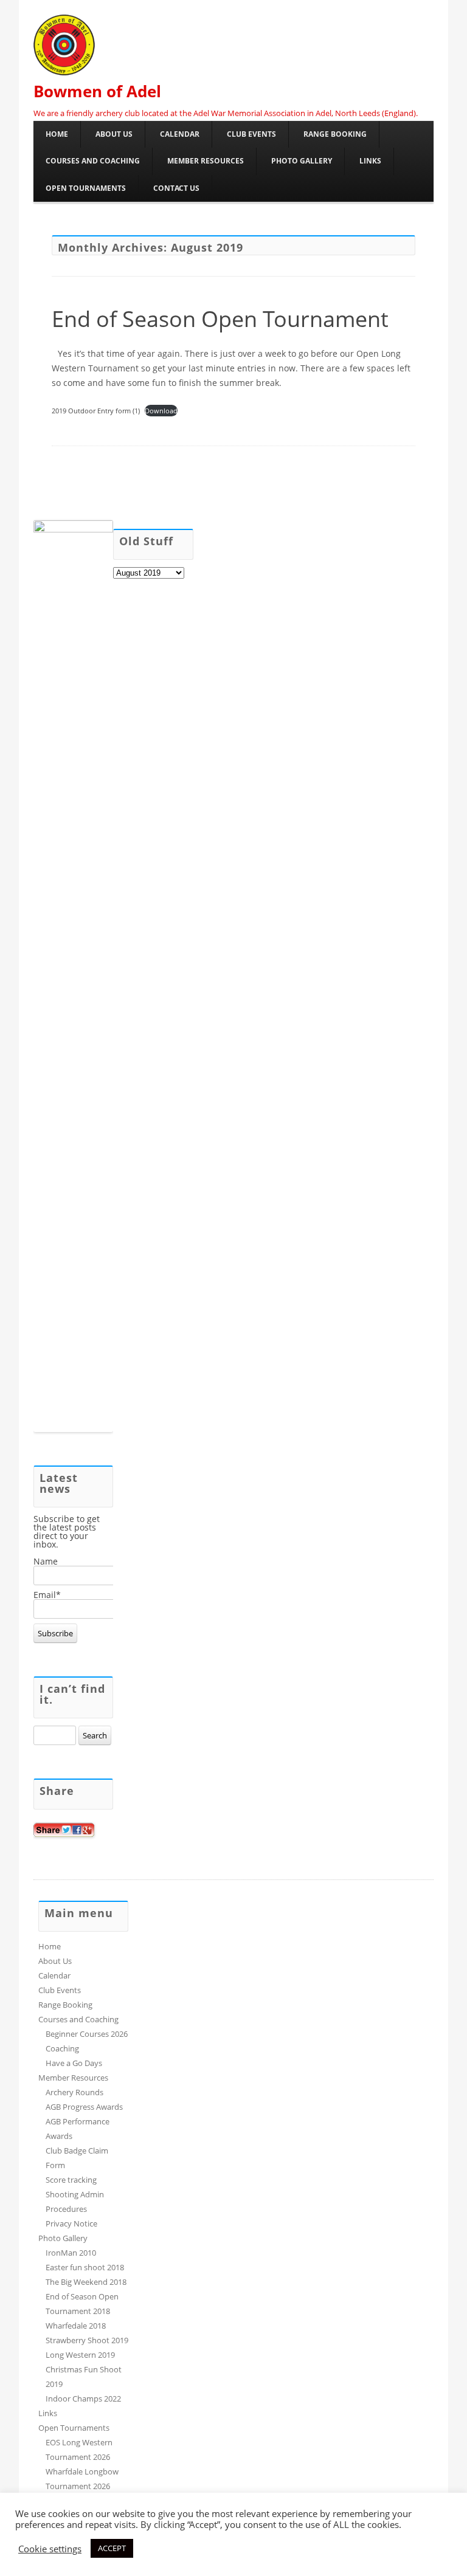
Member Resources (206, 161)
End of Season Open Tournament (220, 319)
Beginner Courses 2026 (87, 2034)
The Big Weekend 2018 (86, 2282)
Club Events (251, 134)
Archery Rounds (74, 2092)
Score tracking (71, 2180)
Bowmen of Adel (97, 91)
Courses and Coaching (93, 161)
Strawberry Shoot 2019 (87, 2340)
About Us (114, 134)
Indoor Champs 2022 (83, 2399)
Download (161, 411)
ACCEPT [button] (112, 2548)
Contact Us (176, 188)
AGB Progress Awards (84, 2107)
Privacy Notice (71, 2223)
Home (57, 134)
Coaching (62, 2048)
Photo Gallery (302, 161)
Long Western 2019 (80, 2355)
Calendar (180, 134)
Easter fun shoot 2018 (85, 2267)
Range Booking (335, 134)
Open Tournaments (86, 188)
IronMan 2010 (71, 2253)
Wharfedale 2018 (76, 2326)
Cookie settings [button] (50, 2549)
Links (370, 161)
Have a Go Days (74, 2063)
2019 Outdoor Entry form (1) (96, 411)
